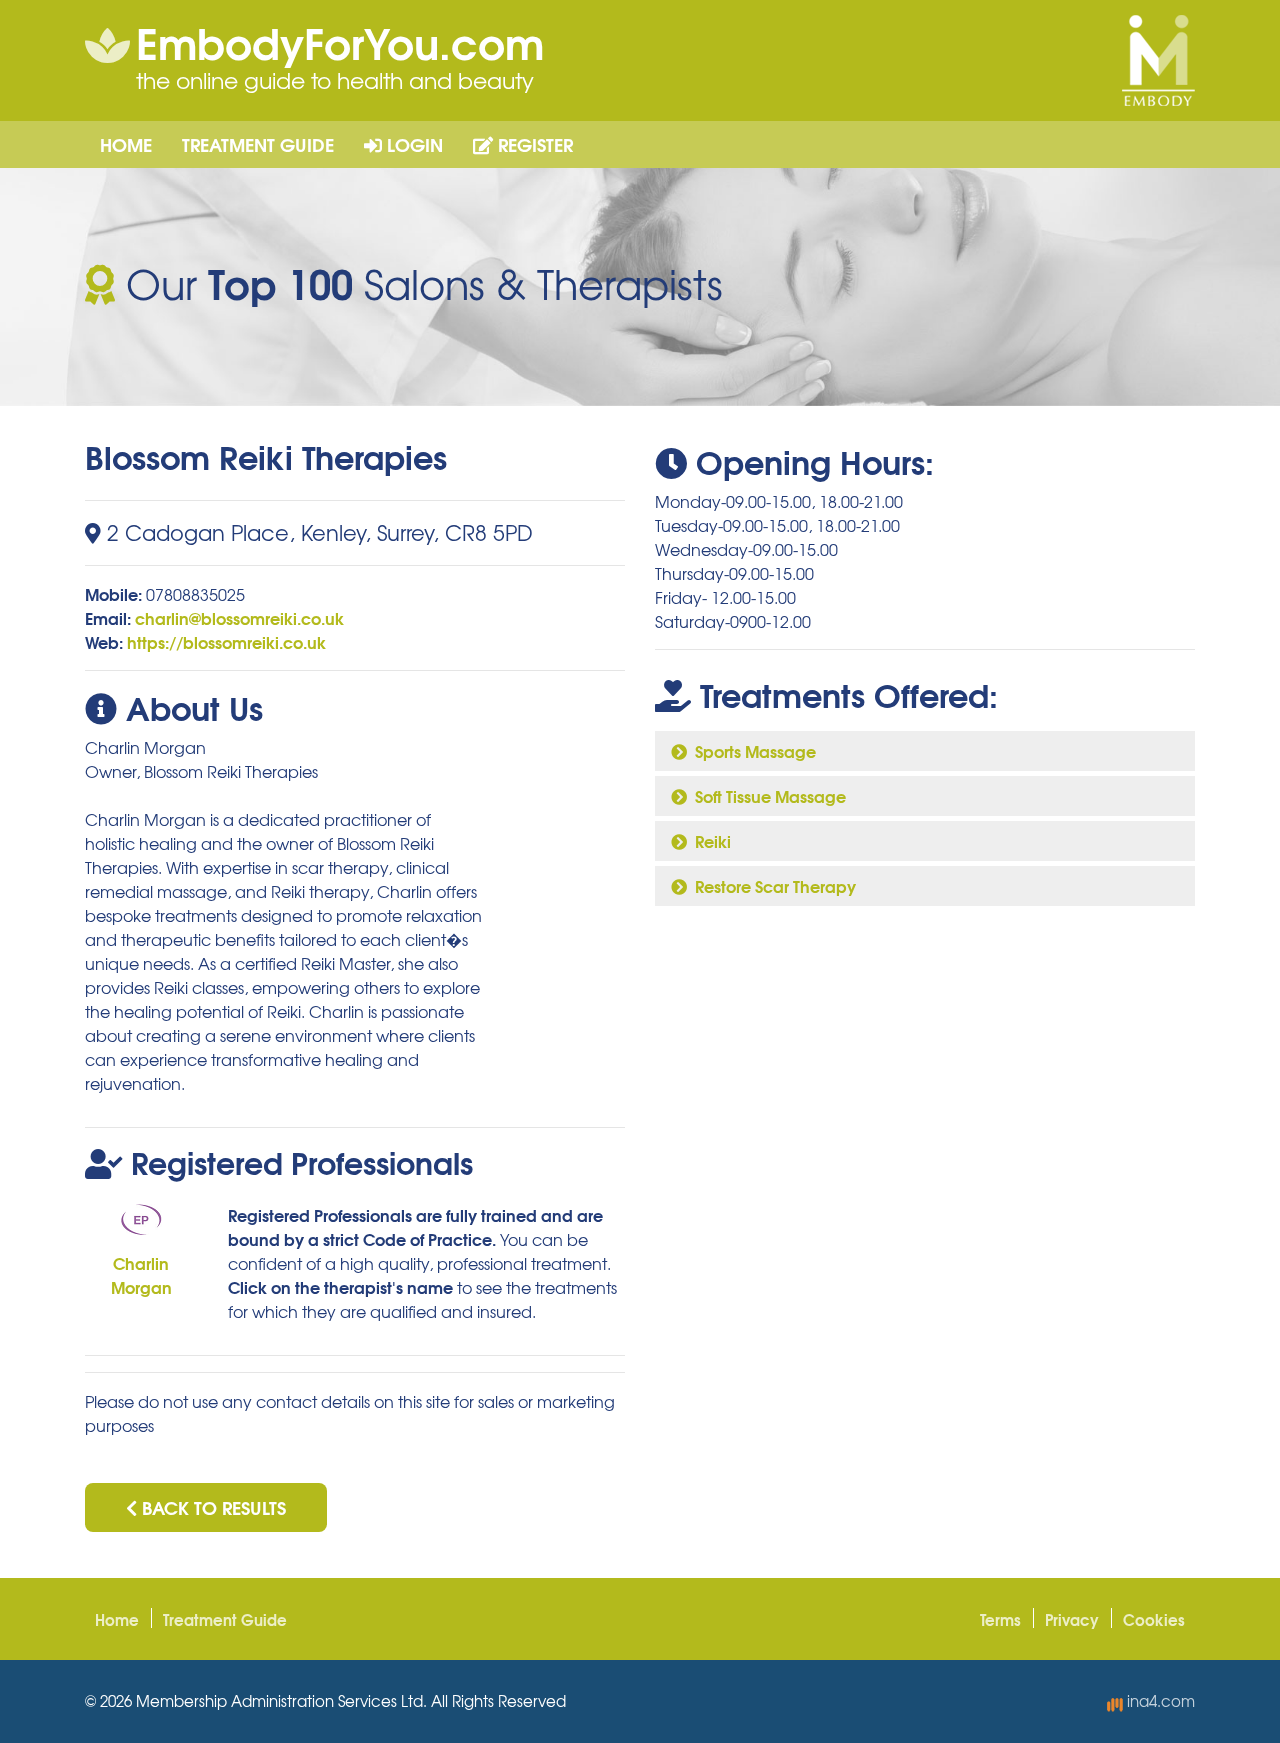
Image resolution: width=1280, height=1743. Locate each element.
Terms (1000, 1619)
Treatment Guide (258, 144)
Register (533, 144)
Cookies (1154, 1619)
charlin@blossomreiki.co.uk (239, 617)
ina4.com (1159, 1701)
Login (412, 144)
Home (126, 144)
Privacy (1072, 1619)
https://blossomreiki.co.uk (226, 641)
